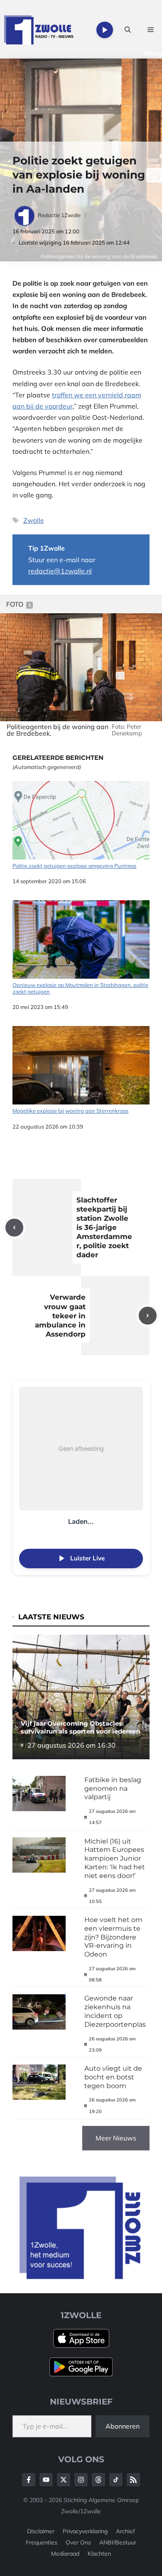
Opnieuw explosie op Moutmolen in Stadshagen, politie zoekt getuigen (80, 988)
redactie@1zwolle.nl (60, 571)
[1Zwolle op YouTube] (116, 2480)
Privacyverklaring (85, 2531)
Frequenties (42, 2542)
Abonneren (123, 2426)
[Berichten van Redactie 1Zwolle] (25, 215)
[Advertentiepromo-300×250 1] (81, 2277)
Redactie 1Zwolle (59, 215)
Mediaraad (65, 2554)
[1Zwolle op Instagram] (81, 2480)
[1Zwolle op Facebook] (29, 2480)
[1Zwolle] (39, 30)
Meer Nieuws (116, 2138)
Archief (125, 2531)
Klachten (99, 2554)
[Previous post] (14, 1228)
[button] (128, 30)
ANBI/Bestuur (118, 2542)
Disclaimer (41, 2531)
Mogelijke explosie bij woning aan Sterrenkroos (70, 1111)
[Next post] (148, 1316)
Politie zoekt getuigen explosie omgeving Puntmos (74, 866)
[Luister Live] (105, 30)
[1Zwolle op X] (64, 2480)
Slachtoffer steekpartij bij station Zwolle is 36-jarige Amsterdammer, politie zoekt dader (104, 1228)
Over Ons (78, 2542)
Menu (153, 54)
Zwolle (34, 520)
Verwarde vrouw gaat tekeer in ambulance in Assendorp (60, 1315)
